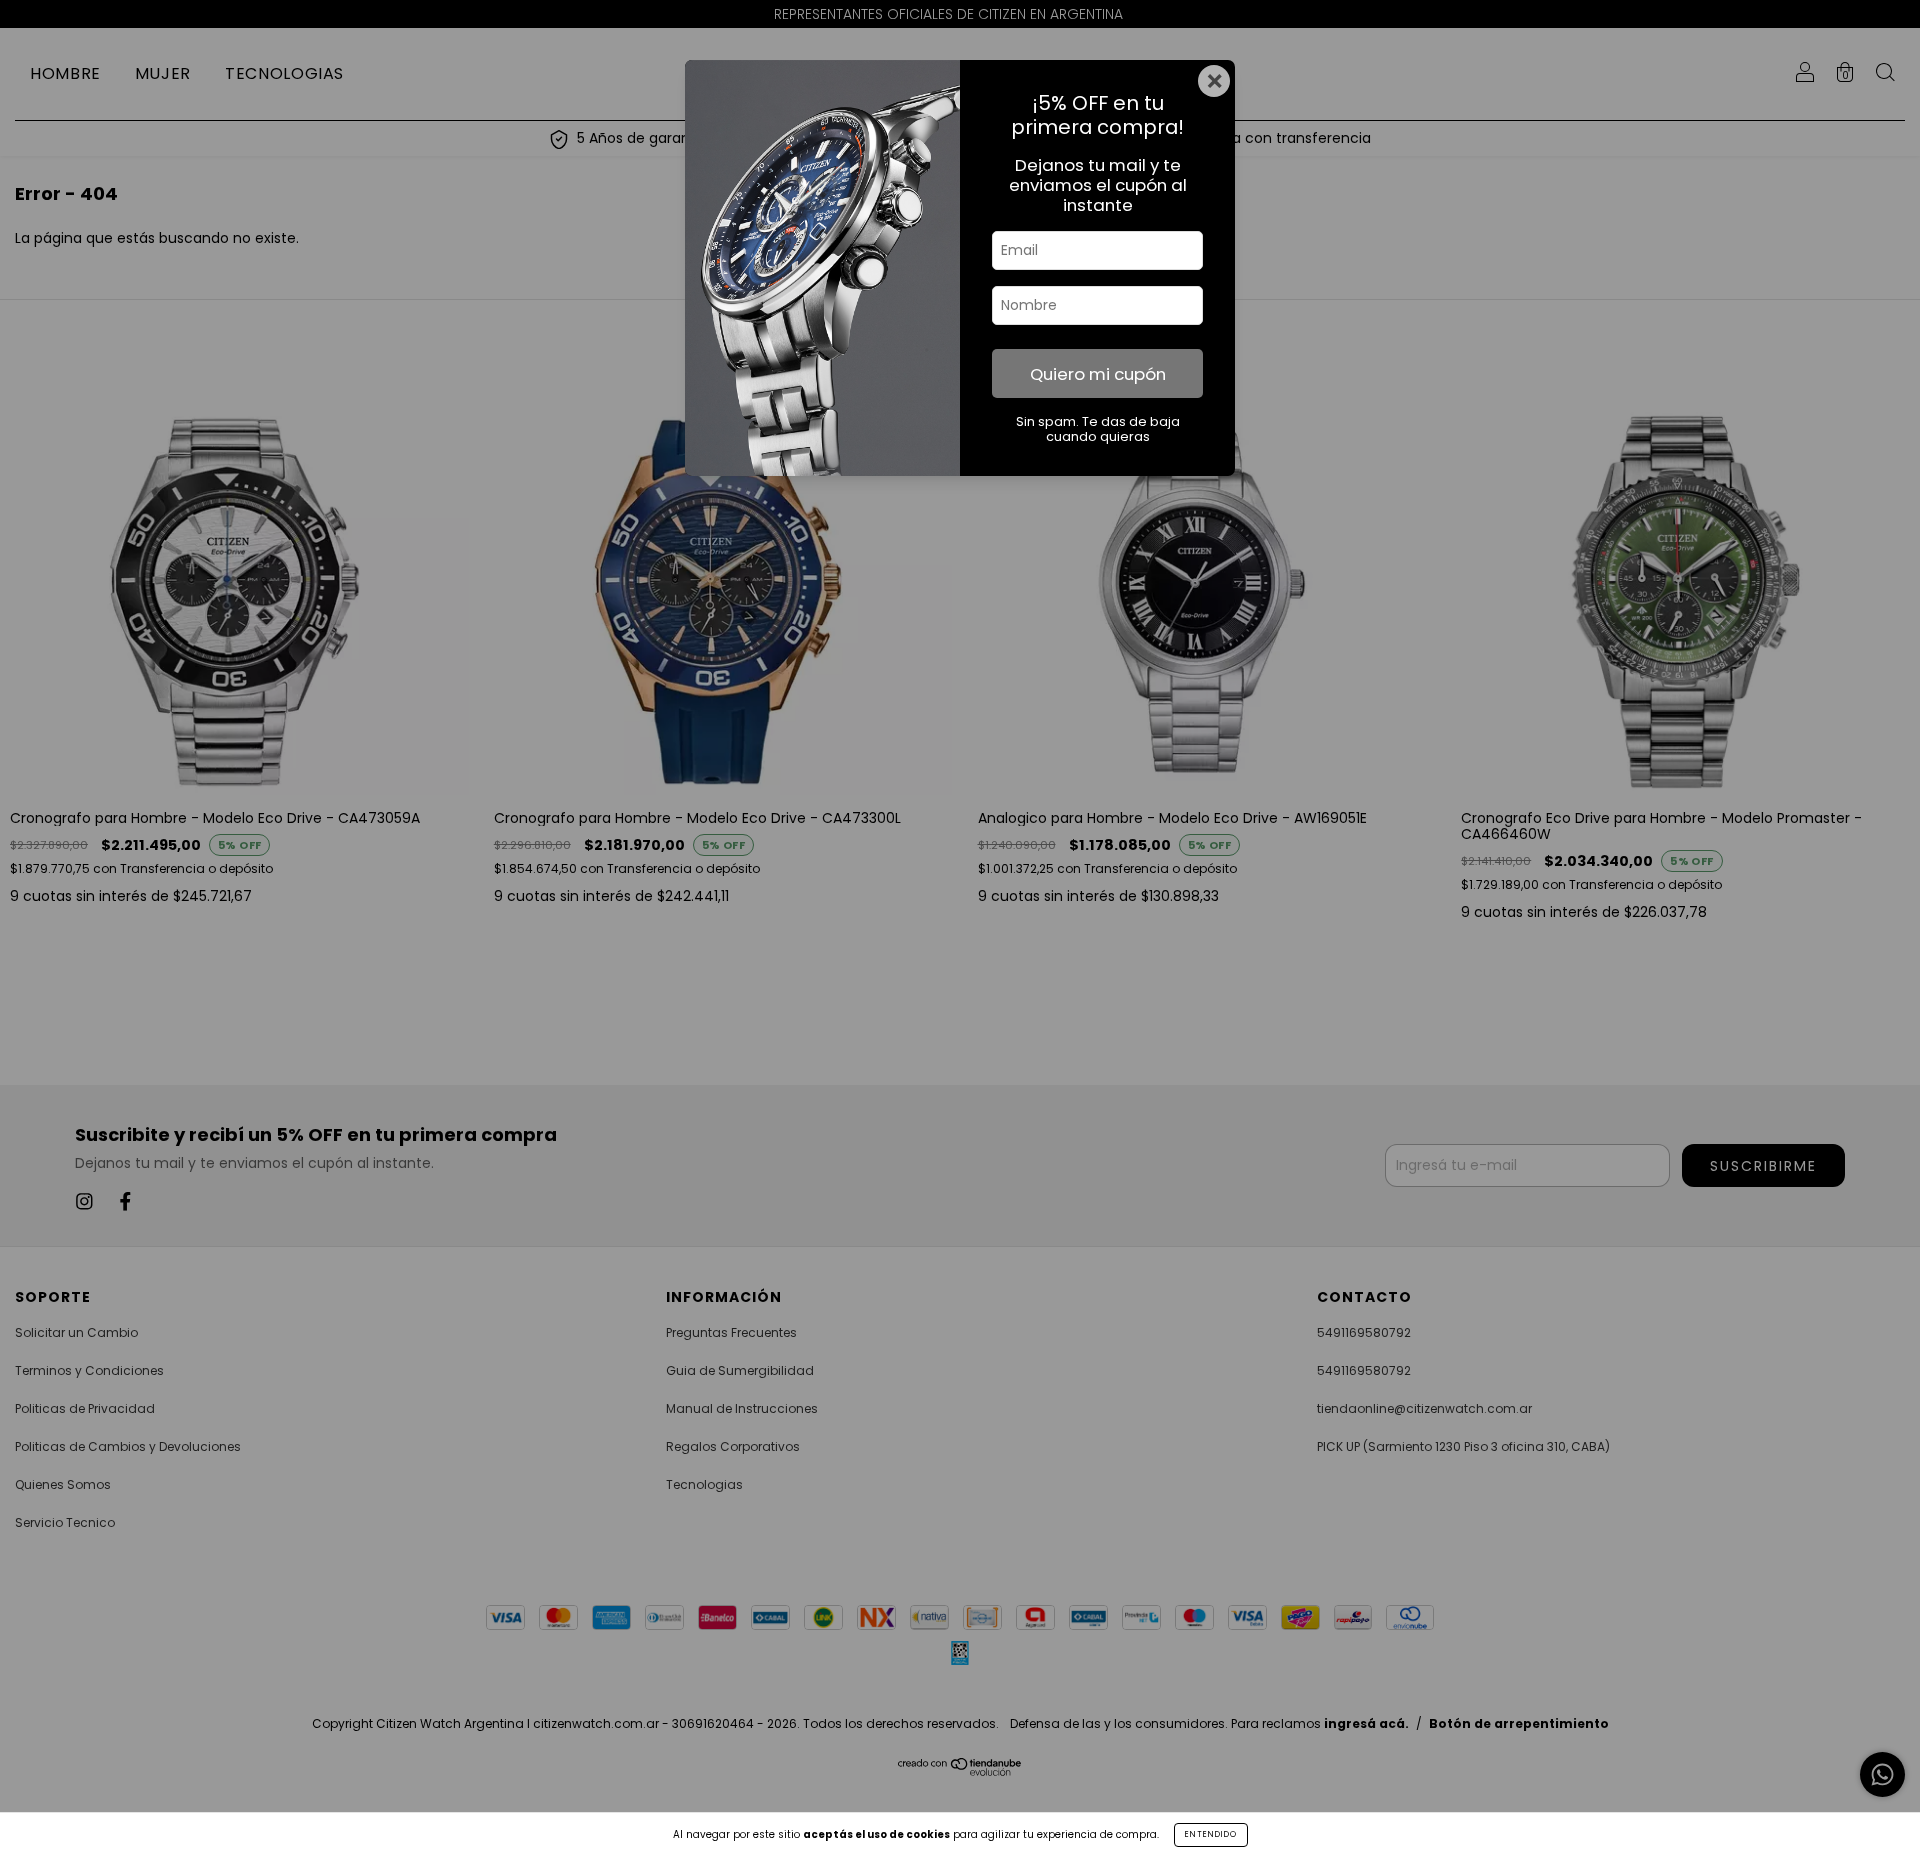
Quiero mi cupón (1098, 374)
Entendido (1211, 1834)
